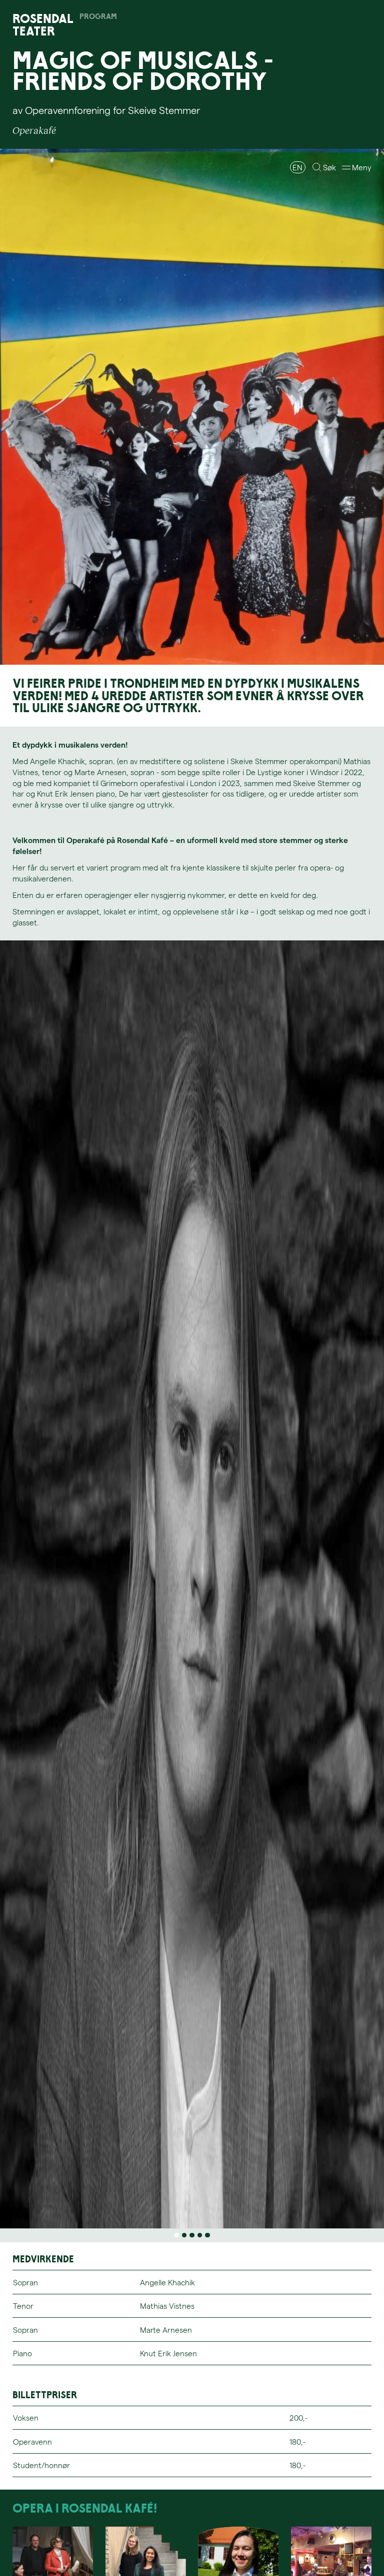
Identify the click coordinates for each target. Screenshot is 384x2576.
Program (98, 17)
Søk (329, 167)
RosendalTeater (43, 25)
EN (297, 167)
